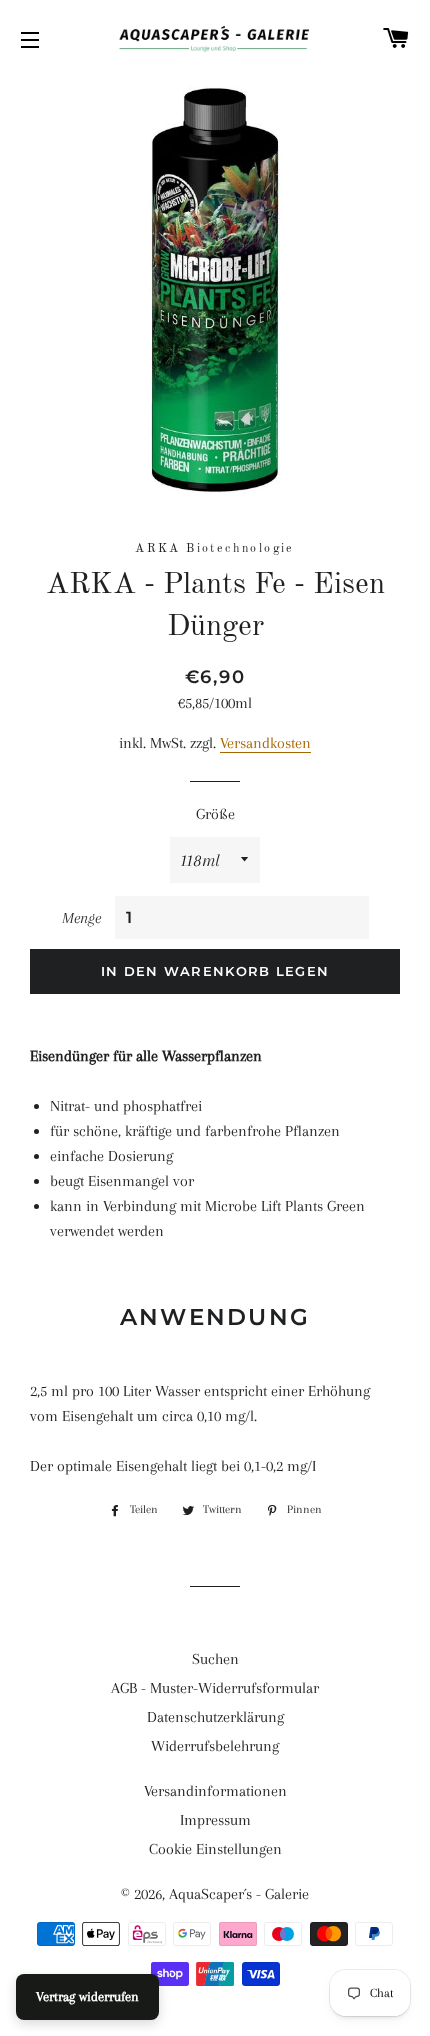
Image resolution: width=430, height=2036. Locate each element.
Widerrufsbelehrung (215, 1746)
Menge (81, 918)
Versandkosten (265, 743)
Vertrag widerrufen (87, 1996)
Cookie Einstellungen (215, 1849)
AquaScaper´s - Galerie (239, 1894)
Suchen (215, 1659)
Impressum (215, 1820)
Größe (215, 814)
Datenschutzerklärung (215, 1717)
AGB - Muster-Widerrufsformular (215, 1688)
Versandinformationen (215, 1791)
